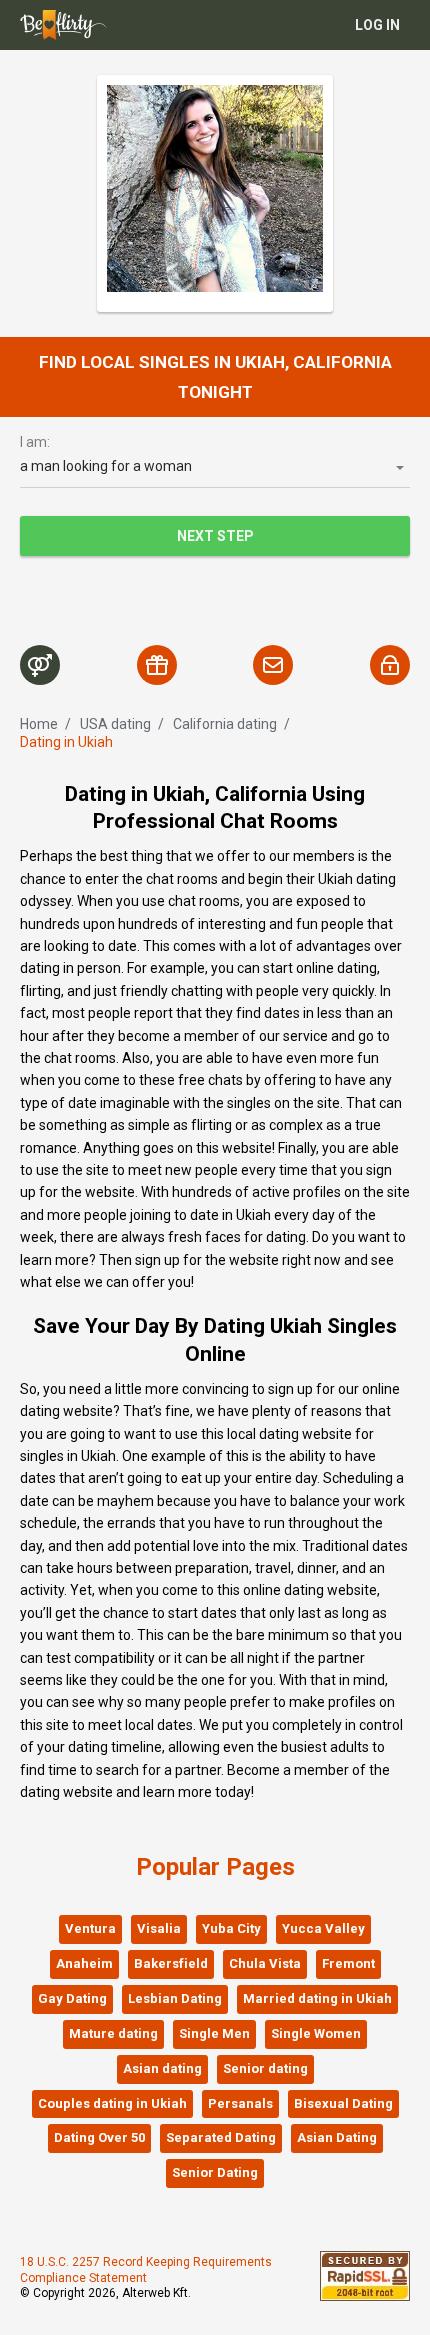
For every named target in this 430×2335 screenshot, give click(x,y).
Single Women (316, 2033)
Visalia (159, 1928)
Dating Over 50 (99, 2137)
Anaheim (84, 1963)
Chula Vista (265, 1963)
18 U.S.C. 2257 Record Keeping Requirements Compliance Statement (146, 2270)
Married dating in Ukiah (317, 1998)
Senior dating (265, 2068)
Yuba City (231, 1928)
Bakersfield (171, 1963)
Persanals (240, 2103)
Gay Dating (72, 1998)
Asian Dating (337, 2137)
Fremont (348, 1963)
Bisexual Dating (343, 2103)
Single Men (214, 2033)
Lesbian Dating (175, 1998)
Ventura (90, 1928)
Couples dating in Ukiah (112, 2103)
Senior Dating (215, 2172)
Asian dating (162, 2068)
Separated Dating (221, 2137)
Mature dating (113, 2033)
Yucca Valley (323, 1928)
